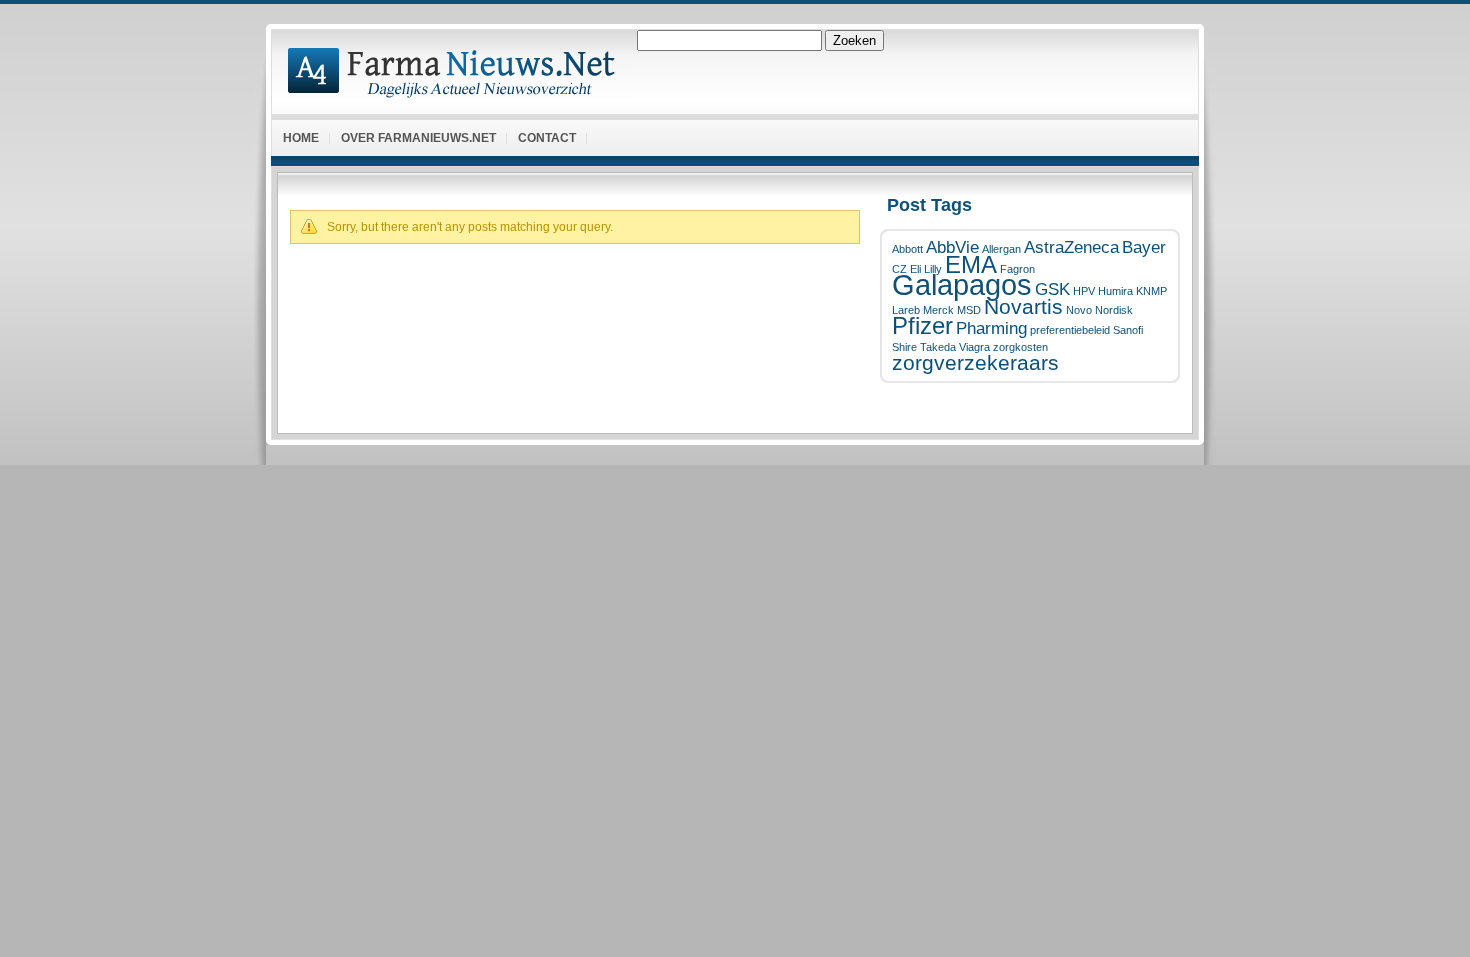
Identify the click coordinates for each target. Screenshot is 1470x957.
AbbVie (952, 247)
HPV (1084, 291)
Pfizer (922, 325)
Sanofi (1128, 330)
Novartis (1023, 306)
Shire (904, 347)
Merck (938, 310)
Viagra (974, 347)
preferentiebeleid (1070, 330)
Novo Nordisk (1099, 310)
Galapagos (962, 284)
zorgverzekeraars (975, 362)
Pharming (991, 328)
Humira (1115, 291)
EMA (971, 264)
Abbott (907, 249)
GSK (1052, 289)
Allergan (1001, 249)
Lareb (906, 310)
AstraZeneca (1071, 247)
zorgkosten (1020, 347)
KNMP (1151, 291)
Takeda (938, 347)
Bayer (1144, 247)
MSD (969, 310)
